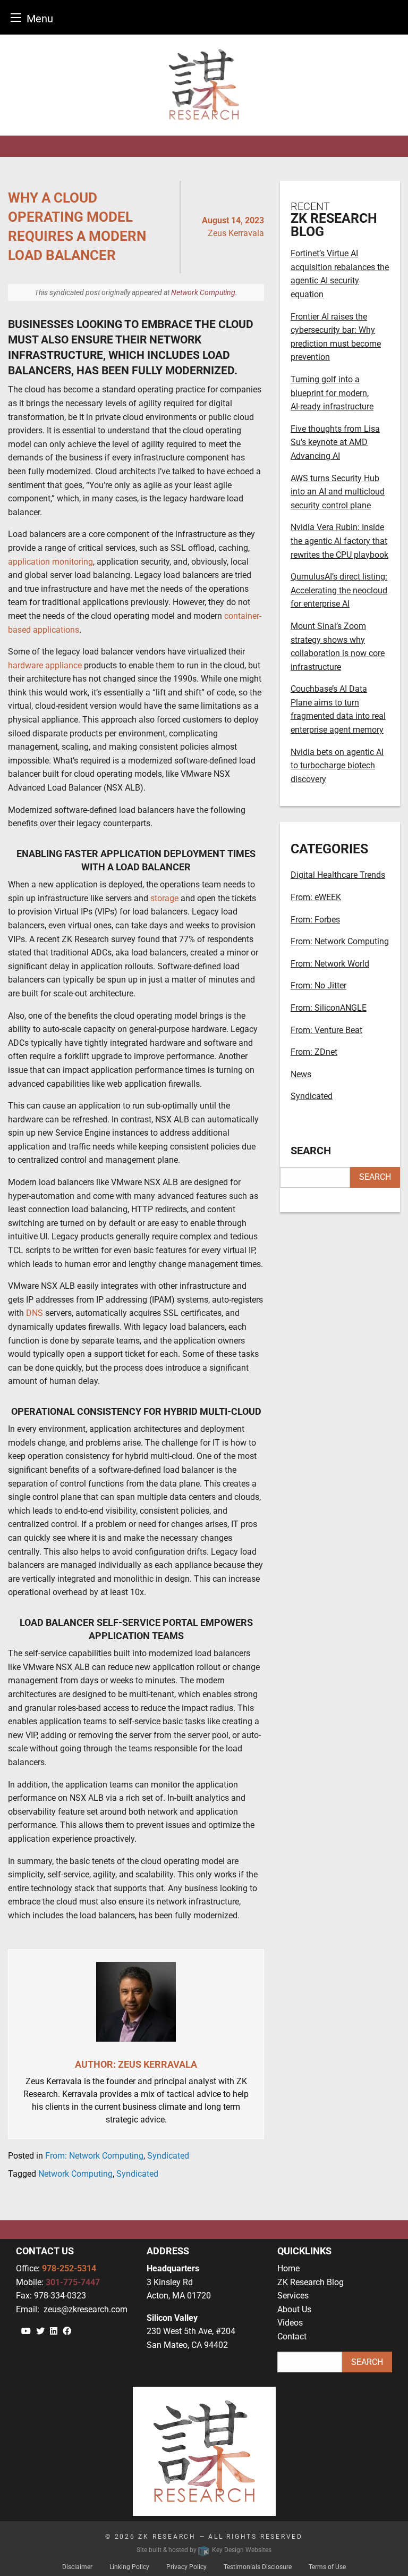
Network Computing (203, 292)
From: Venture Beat (326, 1030)
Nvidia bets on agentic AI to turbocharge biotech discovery (337, 766)
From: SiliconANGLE (329, 1008)
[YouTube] (26, 2331)
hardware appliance (45, 665)
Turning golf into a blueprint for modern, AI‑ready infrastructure (332, 393)
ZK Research (167, 2537)
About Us (294, 2309)
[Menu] (16, 17)
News (301, 1074)
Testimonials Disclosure (258, 2567)
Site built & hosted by (204, 2550)
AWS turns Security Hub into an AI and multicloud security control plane (338, 492)
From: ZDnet (314, 1052)
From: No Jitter (318, 985)
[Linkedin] (54, 2331)
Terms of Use (327, 2567)
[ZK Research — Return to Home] (204, 85)
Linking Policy (129, 2567)
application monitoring (50, 562)
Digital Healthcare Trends (338, 875)
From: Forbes (315, 920)
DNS (35, 1313)
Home (288, 2268)
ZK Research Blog (311, 2282)
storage (164, 898)
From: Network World (330, 964)
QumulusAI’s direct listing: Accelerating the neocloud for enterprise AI (339, 590)
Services (293, 2296)
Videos (290, 2323)
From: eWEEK (316, 897)
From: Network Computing (94, 2156)
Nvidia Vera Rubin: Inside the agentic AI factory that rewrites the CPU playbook (339, 541)
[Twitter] (40, 2331)
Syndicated (168, 2156)
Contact (292, 2336)
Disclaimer (77, 2567)
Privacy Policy (186, 2567)
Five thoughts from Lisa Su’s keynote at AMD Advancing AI (335, 442)
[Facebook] (67, 2331)
